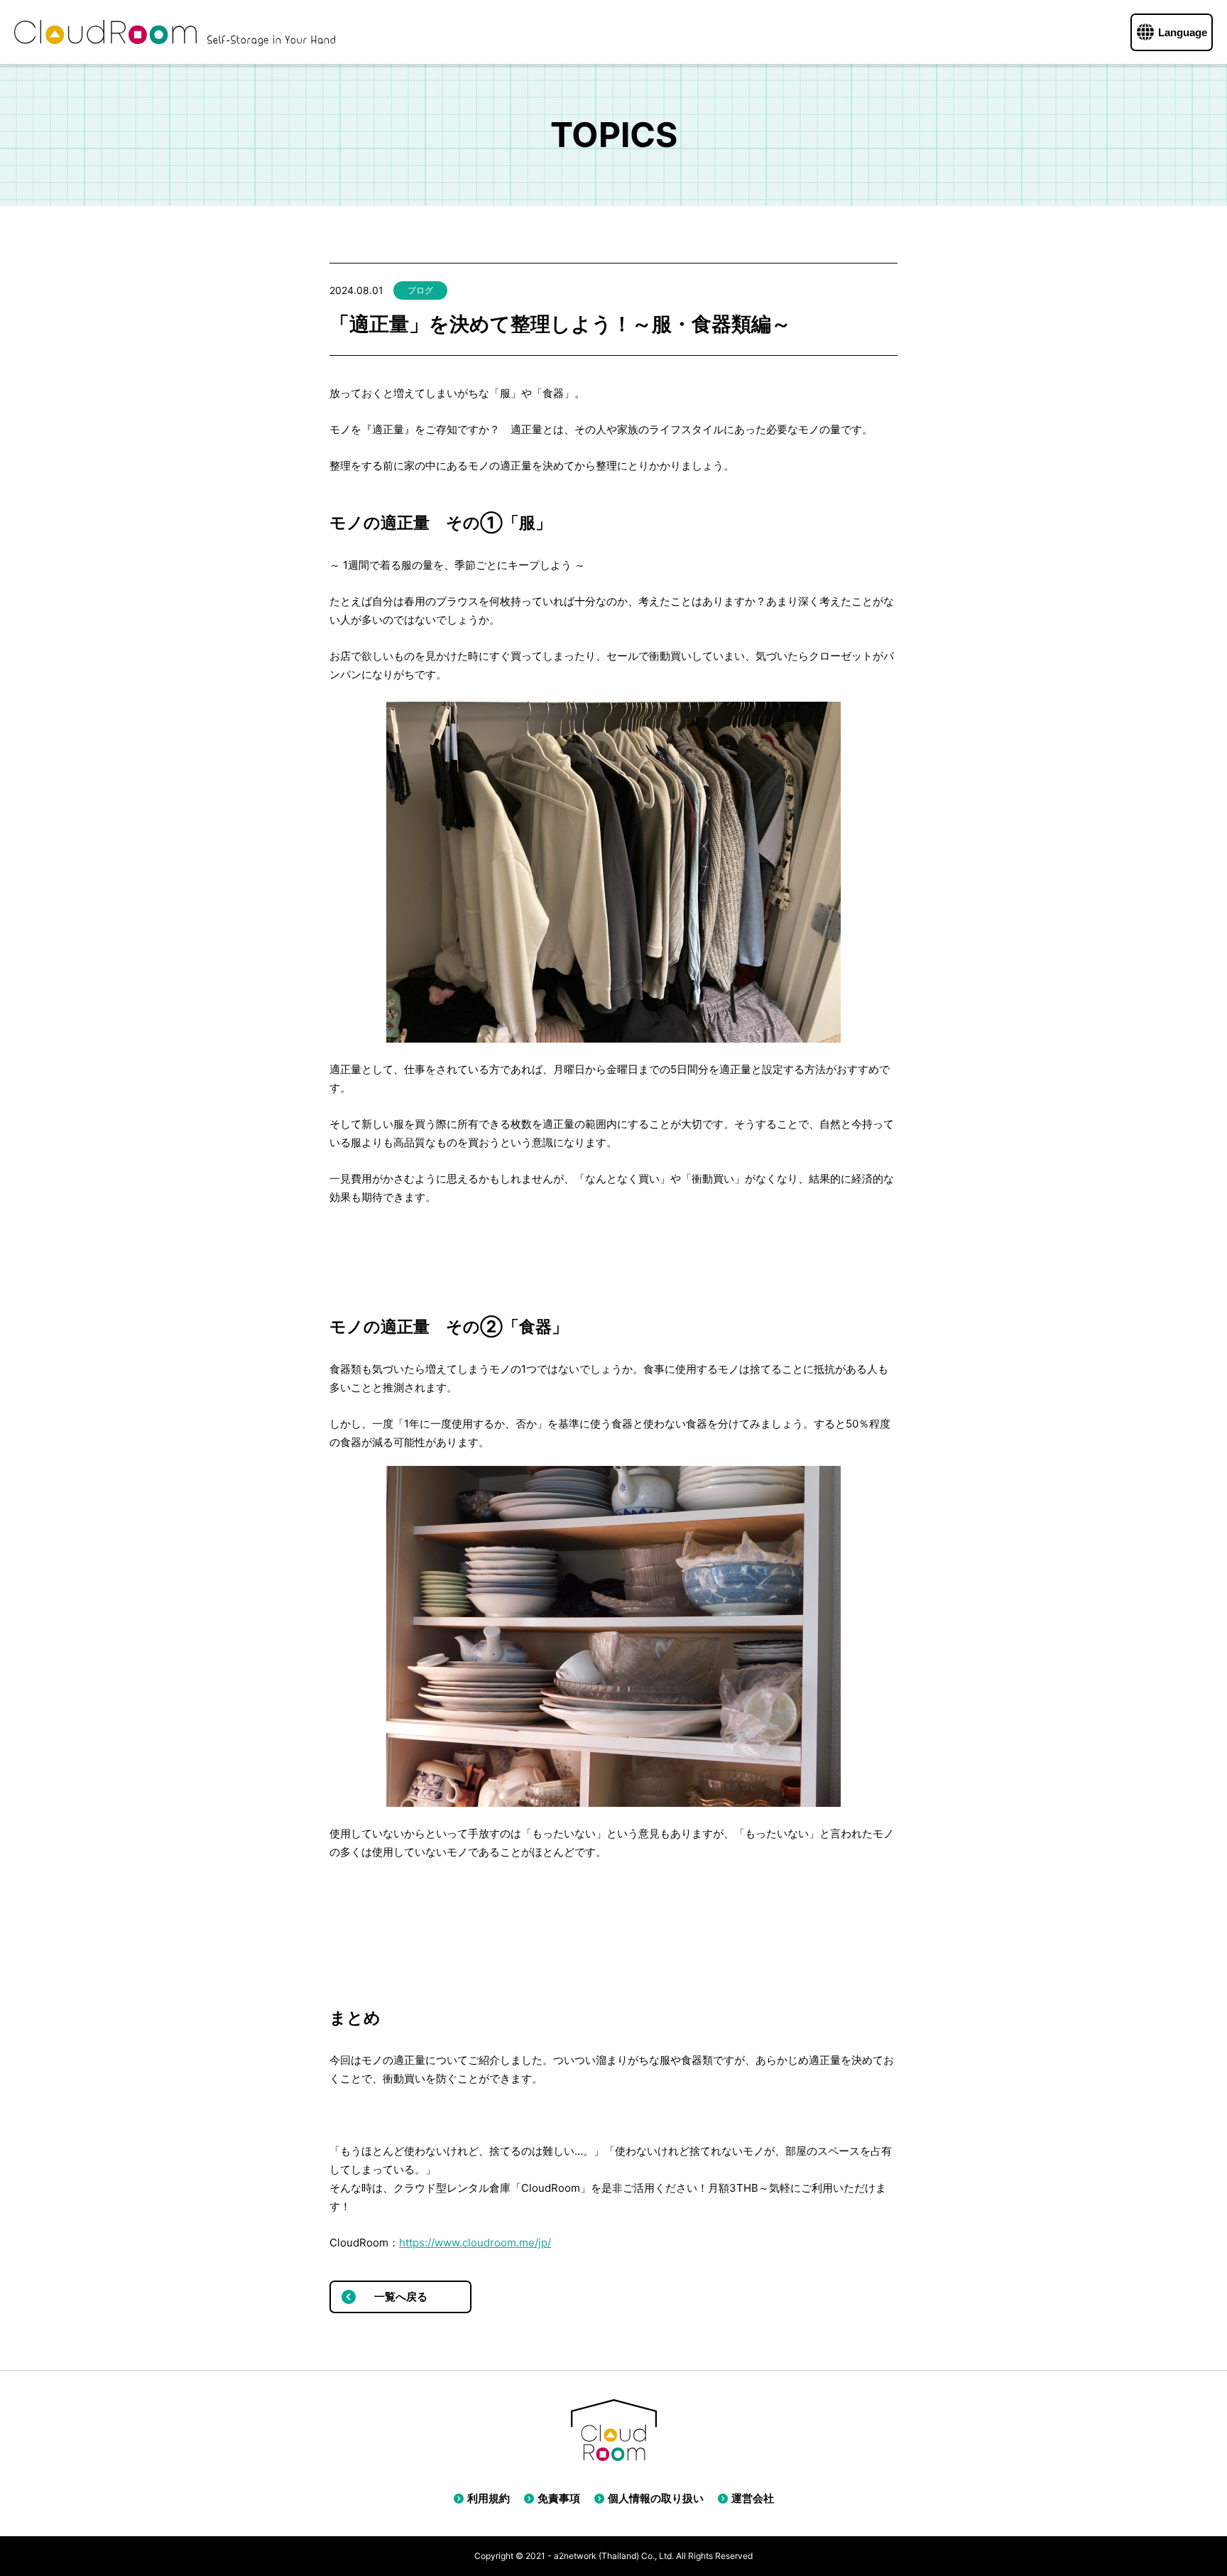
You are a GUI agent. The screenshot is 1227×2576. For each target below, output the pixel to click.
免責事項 (559, 2498)
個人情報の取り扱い (656, 2498)
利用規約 (489, 2498)
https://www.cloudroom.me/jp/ (475, 2243)
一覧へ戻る (401, 2297)
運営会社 (753, 2498)
